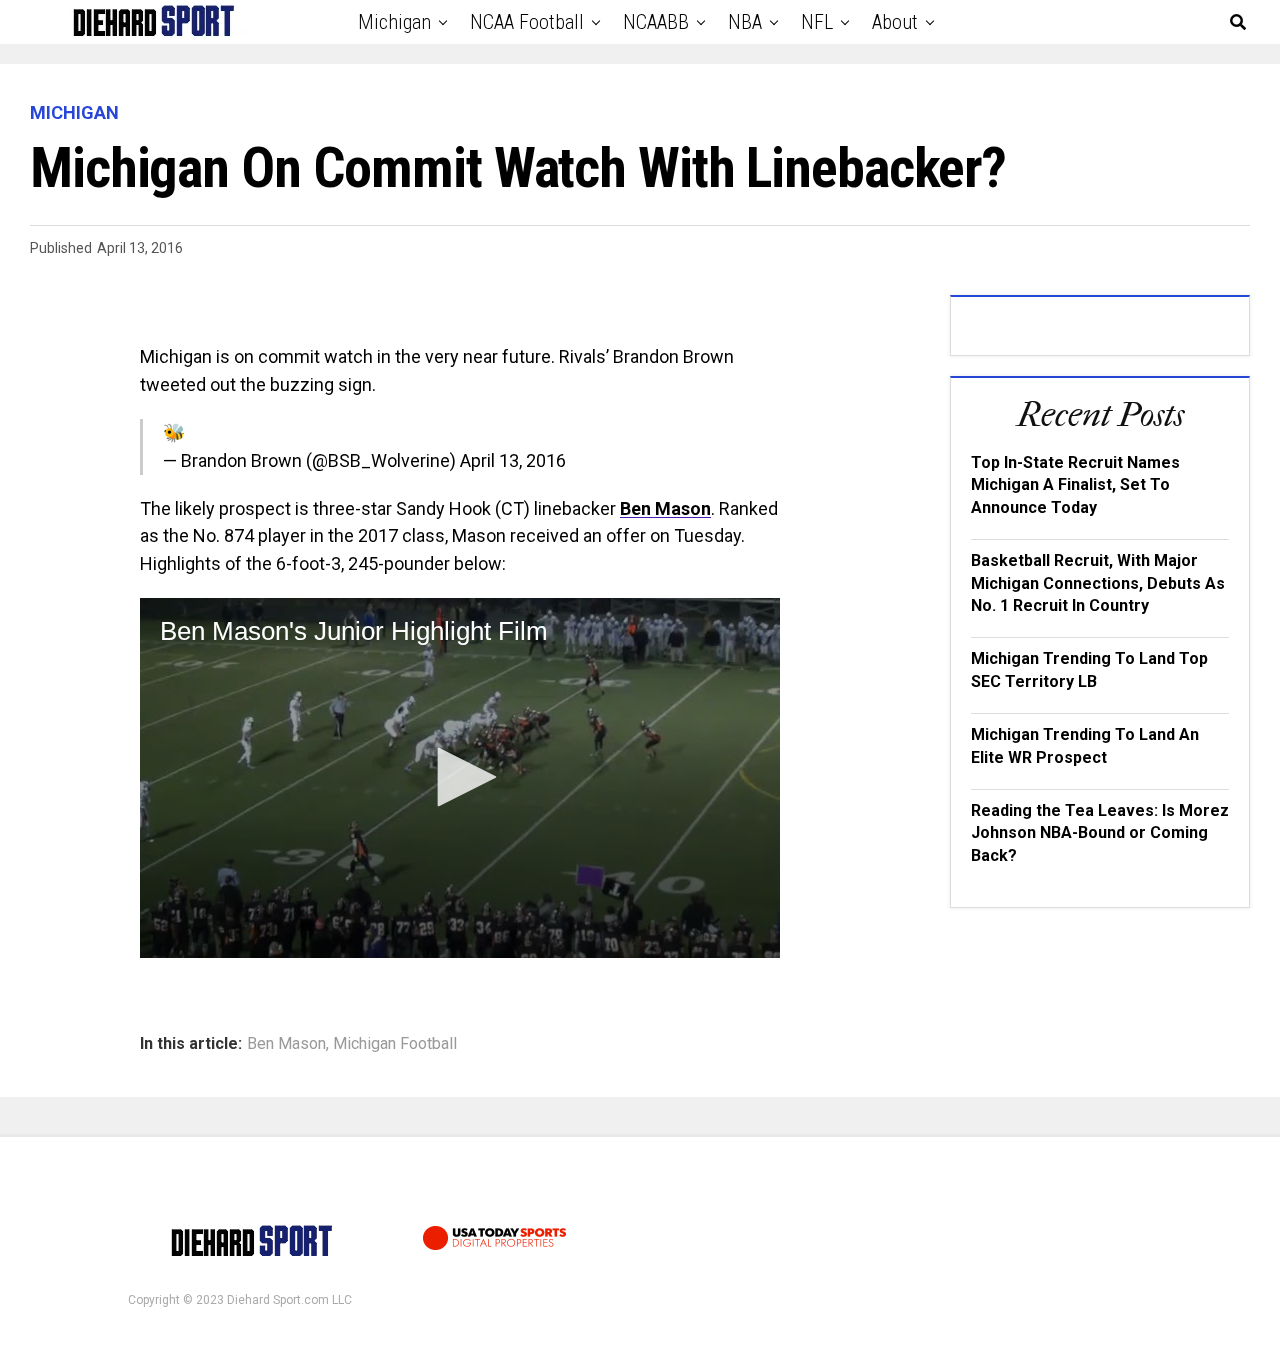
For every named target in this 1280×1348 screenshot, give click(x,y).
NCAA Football (527, 22)
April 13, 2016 (513, 460)
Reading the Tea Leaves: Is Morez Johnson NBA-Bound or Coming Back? (1100, 833)
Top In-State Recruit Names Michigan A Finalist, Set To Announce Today (1075, 485)
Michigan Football (395, 1044)
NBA (745, 22)
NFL (817, 22)
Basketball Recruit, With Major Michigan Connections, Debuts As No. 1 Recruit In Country (1098, 583)
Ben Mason (665, 508)
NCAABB (656, 22)
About (895, 22)
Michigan (394, 22)
